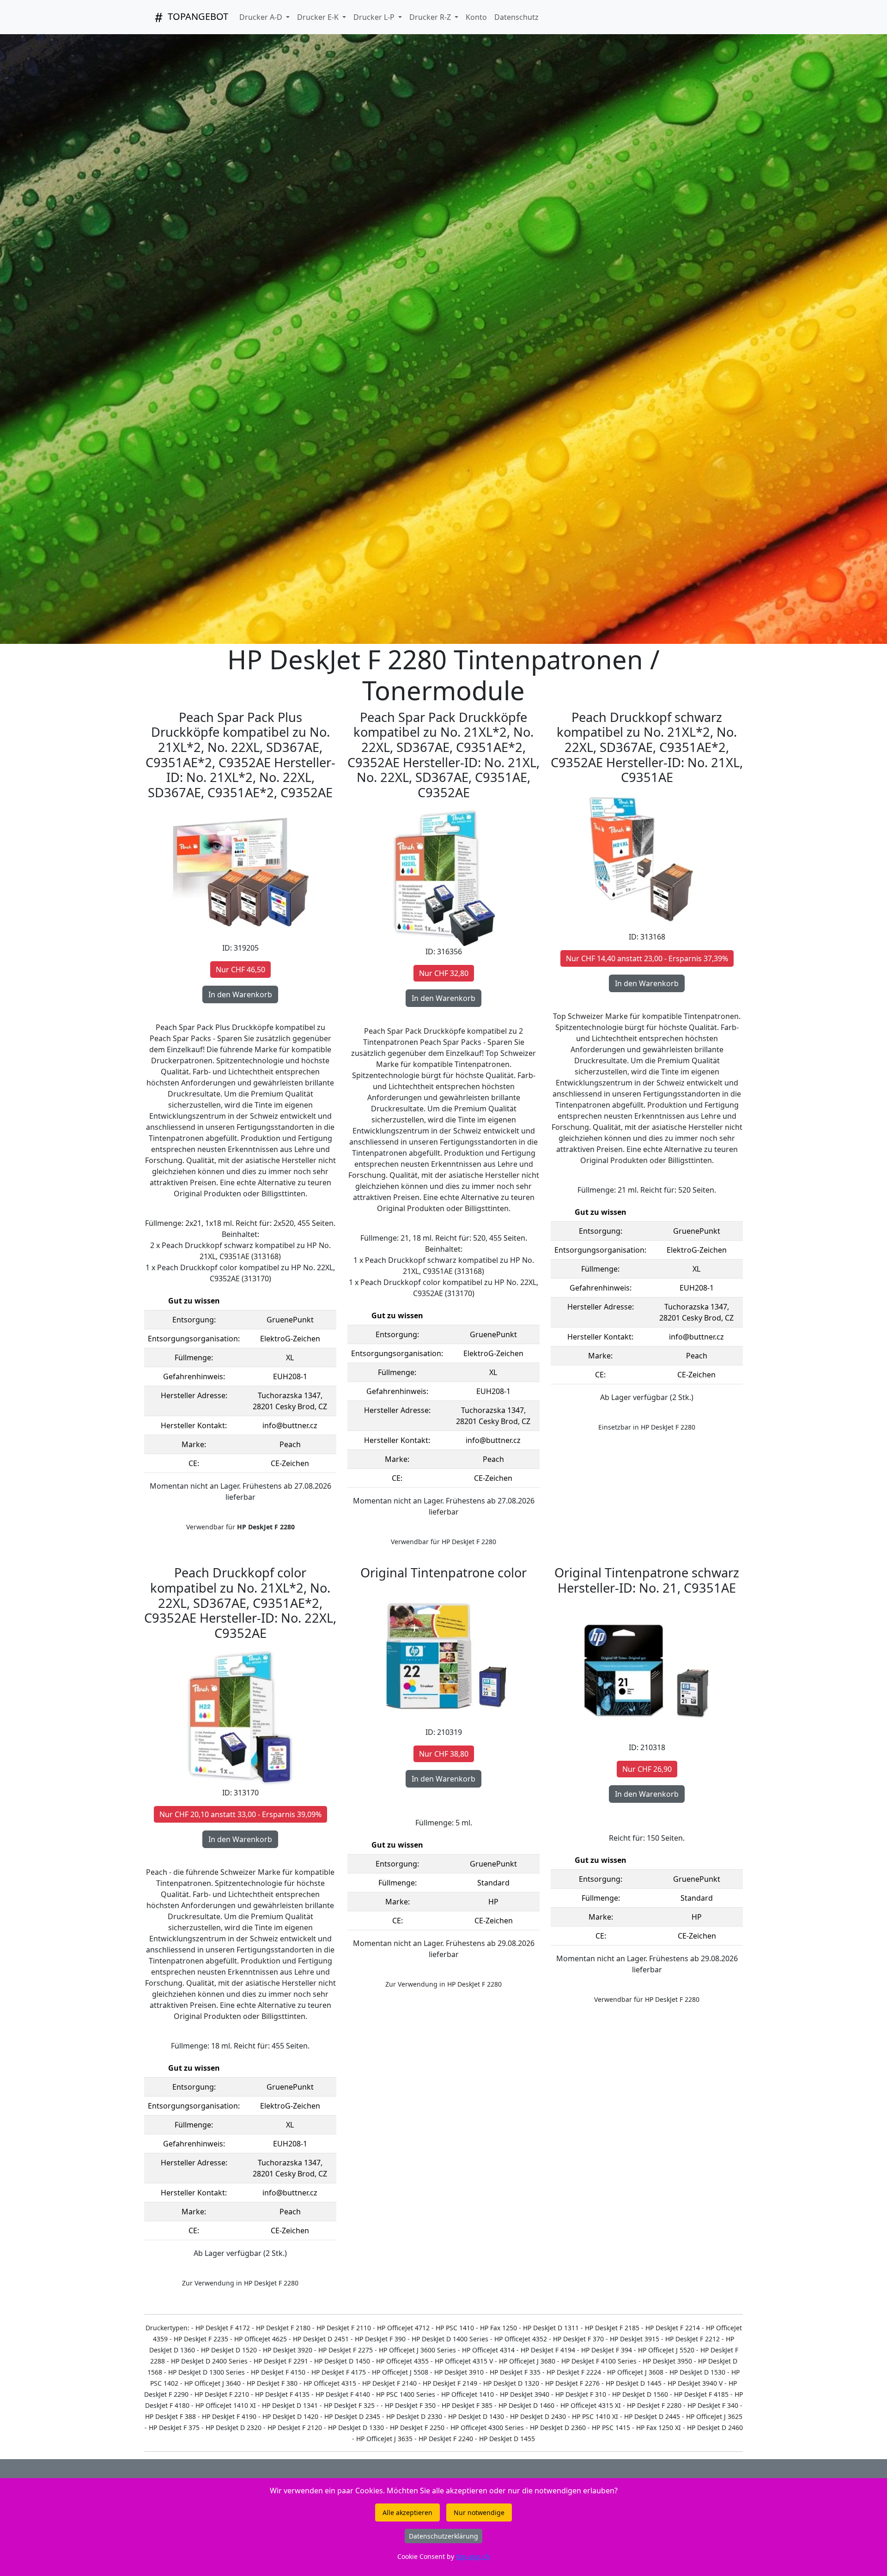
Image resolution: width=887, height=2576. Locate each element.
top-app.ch (473, 2556)
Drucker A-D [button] (262, 17)
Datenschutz (516, 17)
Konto (476, 17)
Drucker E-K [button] (319, 17)
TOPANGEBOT (197, 16)
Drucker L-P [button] (375, 17)
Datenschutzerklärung (443, 2536)
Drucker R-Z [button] (431, 17)
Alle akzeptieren (407, 2512)
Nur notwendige (479, 2512)
